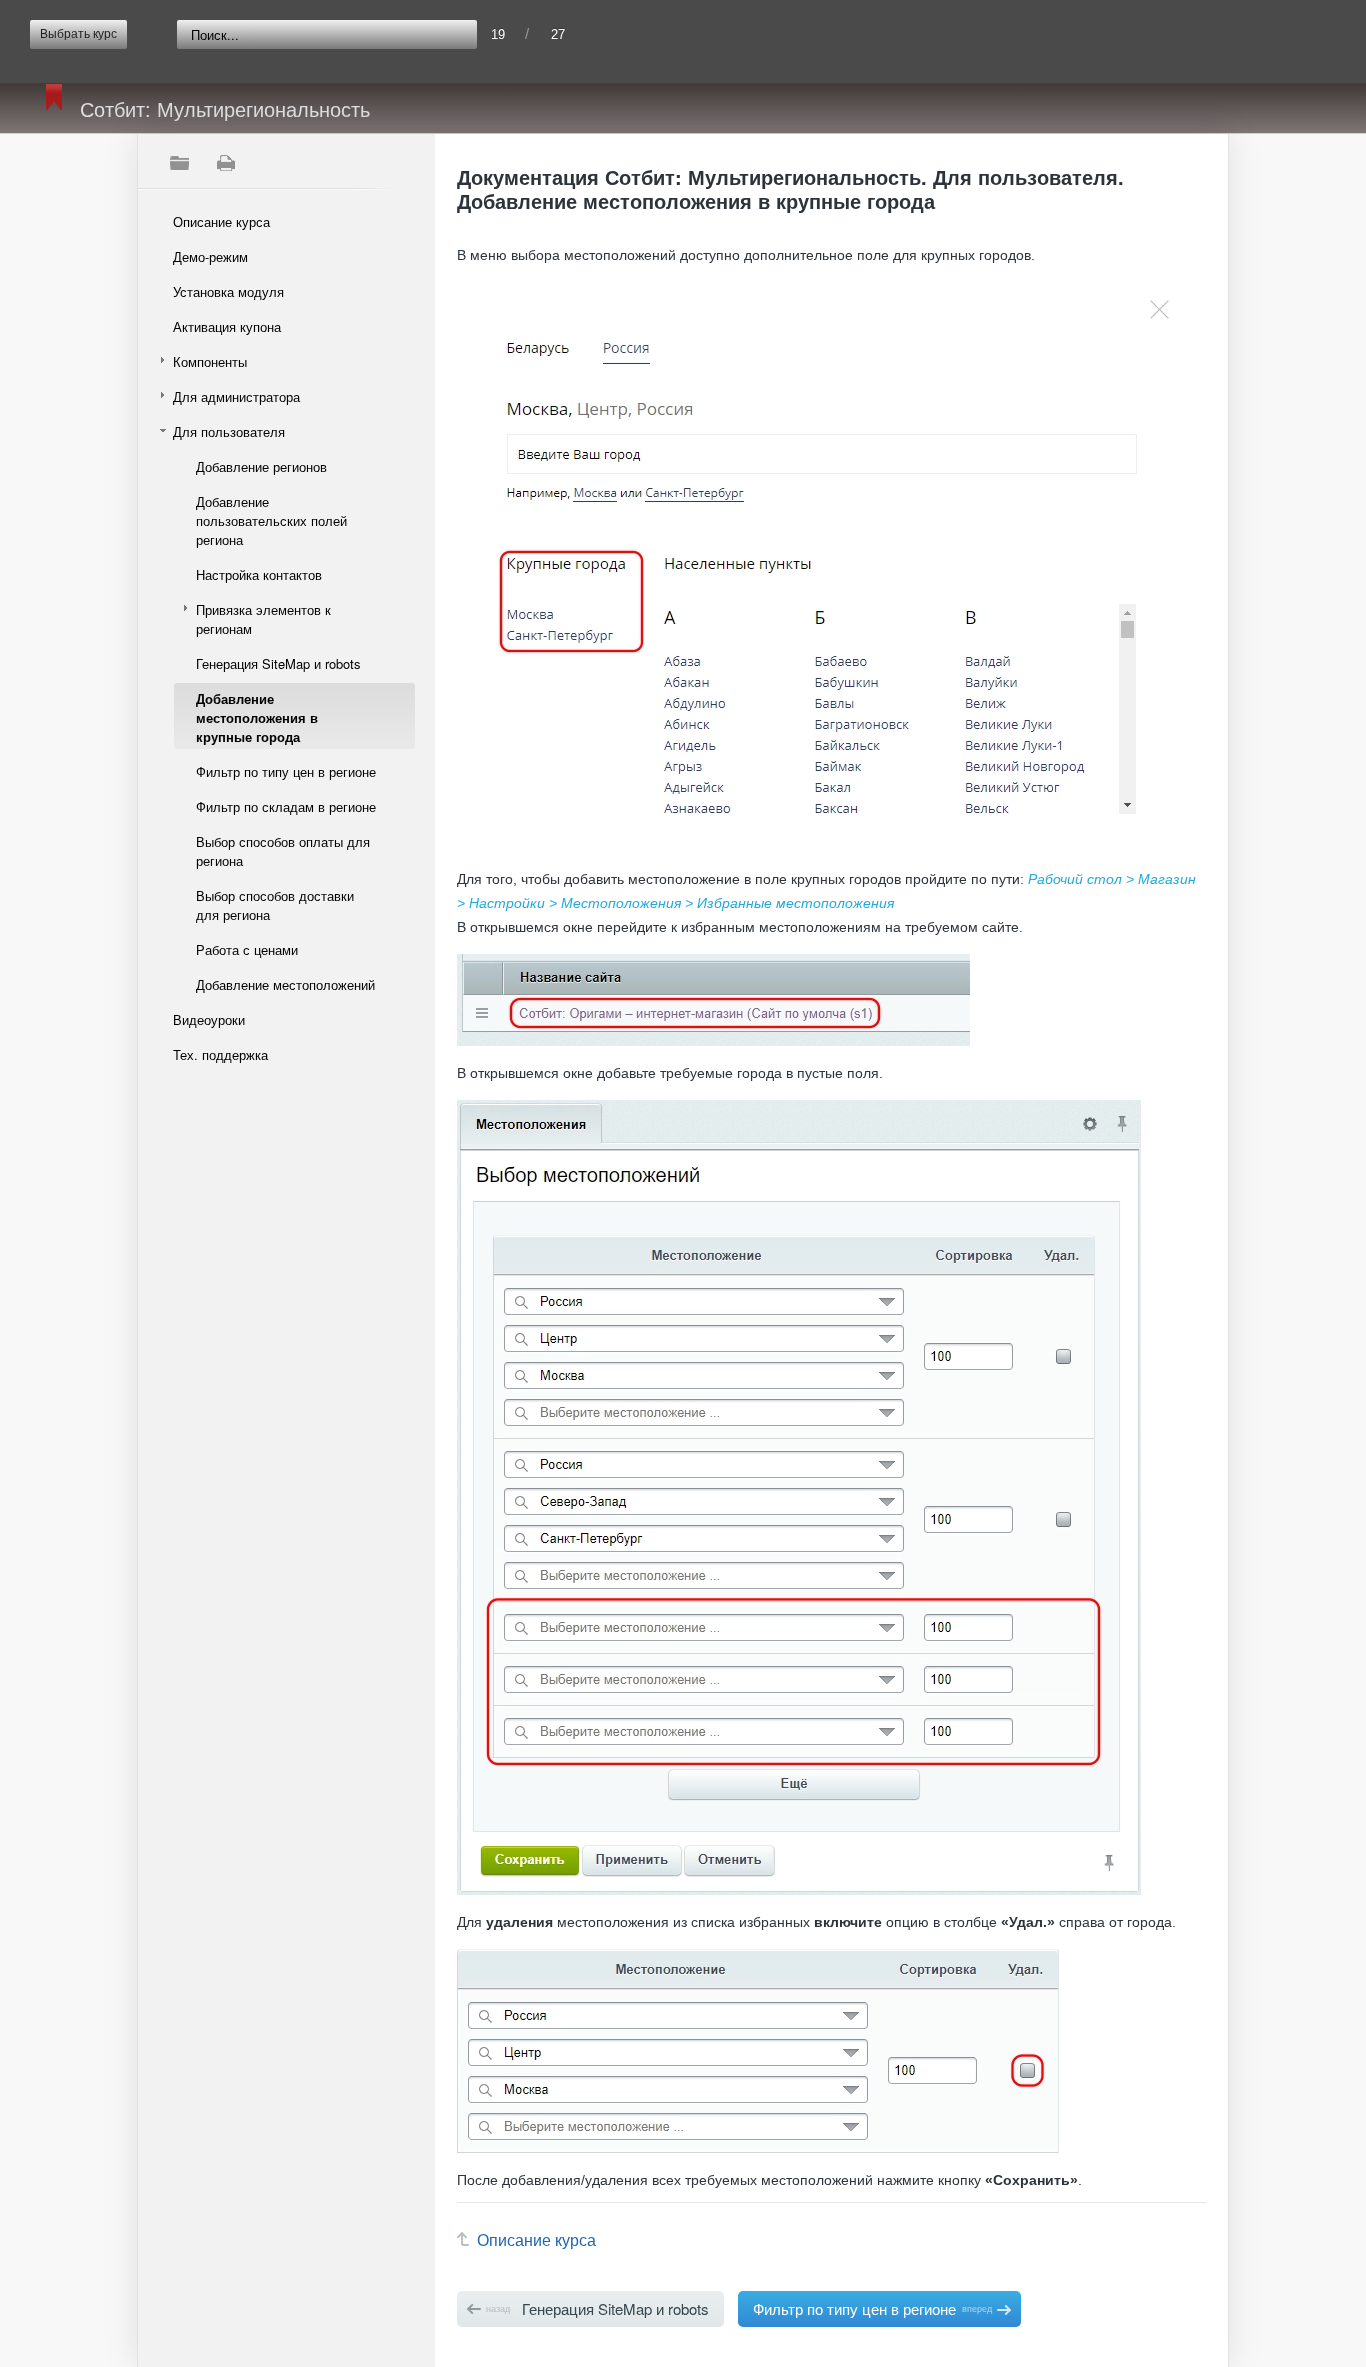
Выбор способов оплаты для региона (283, 851)
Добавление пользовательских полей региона (271, 520)
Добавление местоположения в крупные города (257, 717)
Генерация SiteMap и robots (278, 663)
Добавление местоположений (285, 984)
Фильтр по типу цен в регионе (286, 771)
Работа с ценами (247, 949)
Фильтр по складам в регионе (286, 806)
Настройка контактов (259, 574)
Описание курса (221, 221)
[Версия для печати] (225, 163)
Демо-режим (210, 256)
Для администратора (236, 396)
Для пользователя (229, 431)
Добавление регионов (261, 466)
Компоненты (210, 361)
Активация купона (227, 326)
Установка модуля (228, 291)
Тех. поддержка (220, 1054)
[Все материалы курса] (179, 163)
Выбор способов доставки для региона (275, 905)
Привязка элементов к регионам (263, 619)
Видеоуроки (209, 1019)
